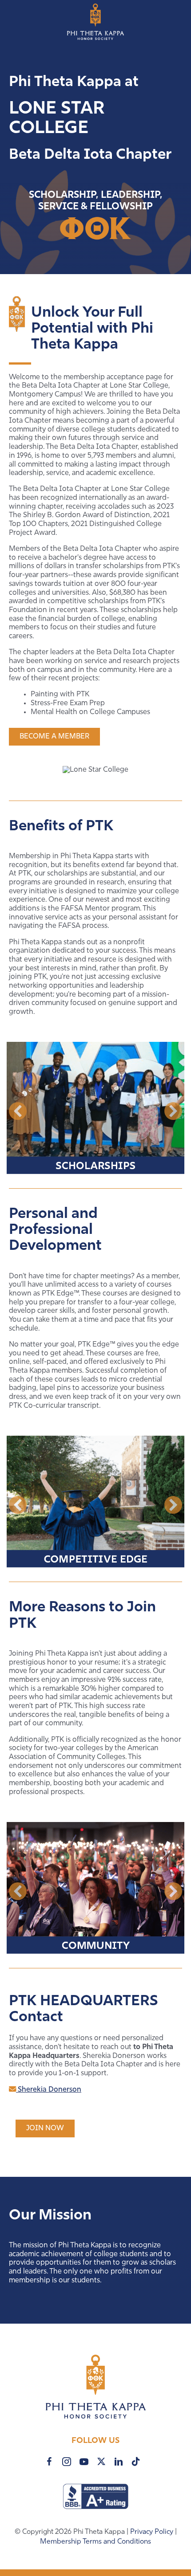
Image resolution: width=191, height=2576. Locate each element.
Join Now (45, 2128)
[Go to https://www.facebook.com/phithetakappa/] (49, 2462)
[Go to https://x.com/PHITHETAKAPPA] (101, 2461)
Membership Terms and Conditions (95, 2542)
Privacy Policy (153, 2532)
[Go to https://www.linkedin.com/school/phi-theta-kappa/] (119, 2462)
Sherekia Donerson (49, 2090)
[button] (18, 1111)
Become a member (54, 737)
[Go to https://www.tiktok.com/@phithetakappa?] (136, 2461)
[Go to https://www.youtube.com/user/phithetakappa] (84, 2462)
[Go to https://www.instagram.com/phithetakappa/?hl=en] (67, 2462)
